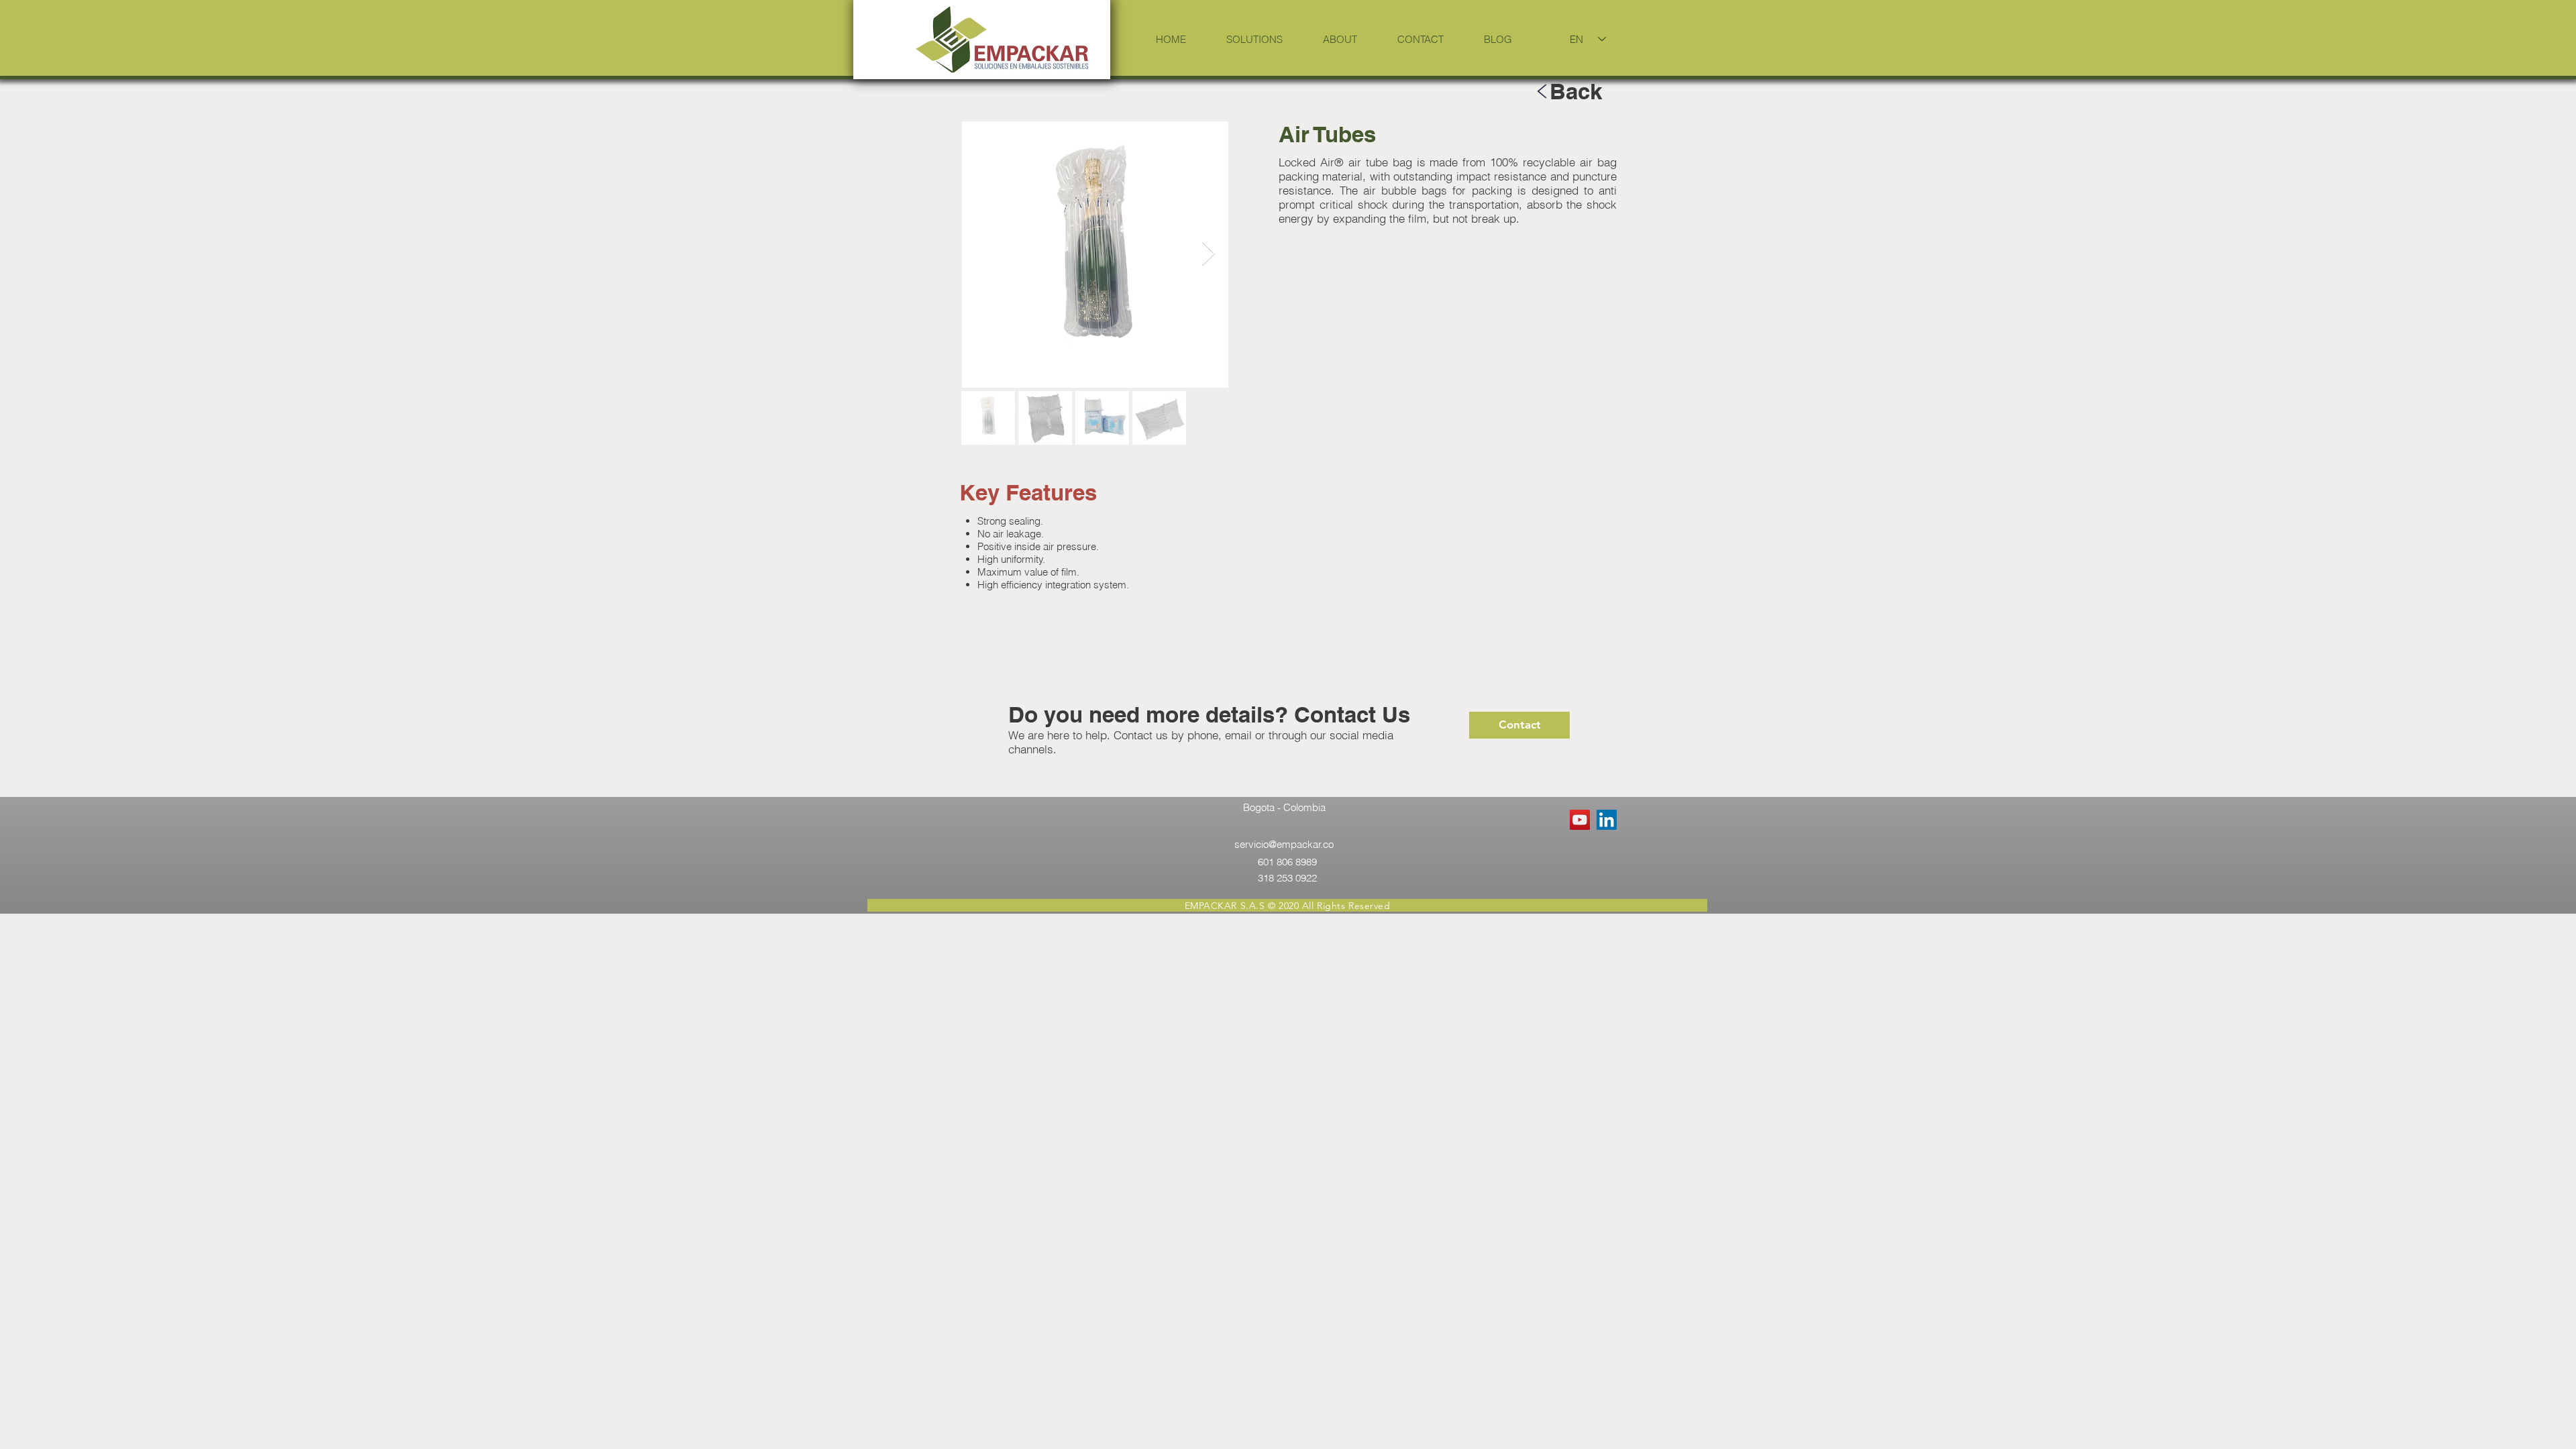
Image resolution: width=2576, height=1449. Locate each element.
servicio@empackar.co (1284, 844)
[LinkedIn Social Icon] (1607, 820)
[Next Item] (1209, 254)
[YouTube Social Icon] (1580, 820)
